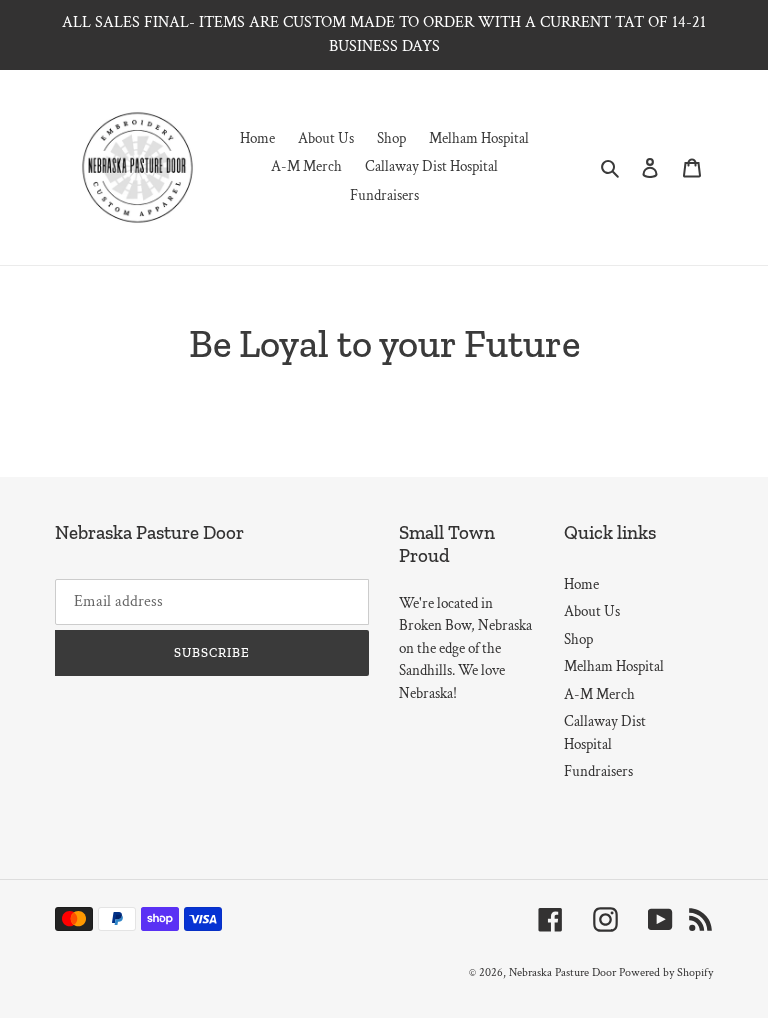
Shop (578, 639)
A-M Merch (599, 694)
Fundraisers (598, 771)
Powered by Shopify (666, 972)
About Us (592, 611)
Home (581, 584)
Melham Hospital (614, 666)
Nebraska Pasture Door (562, 972)
